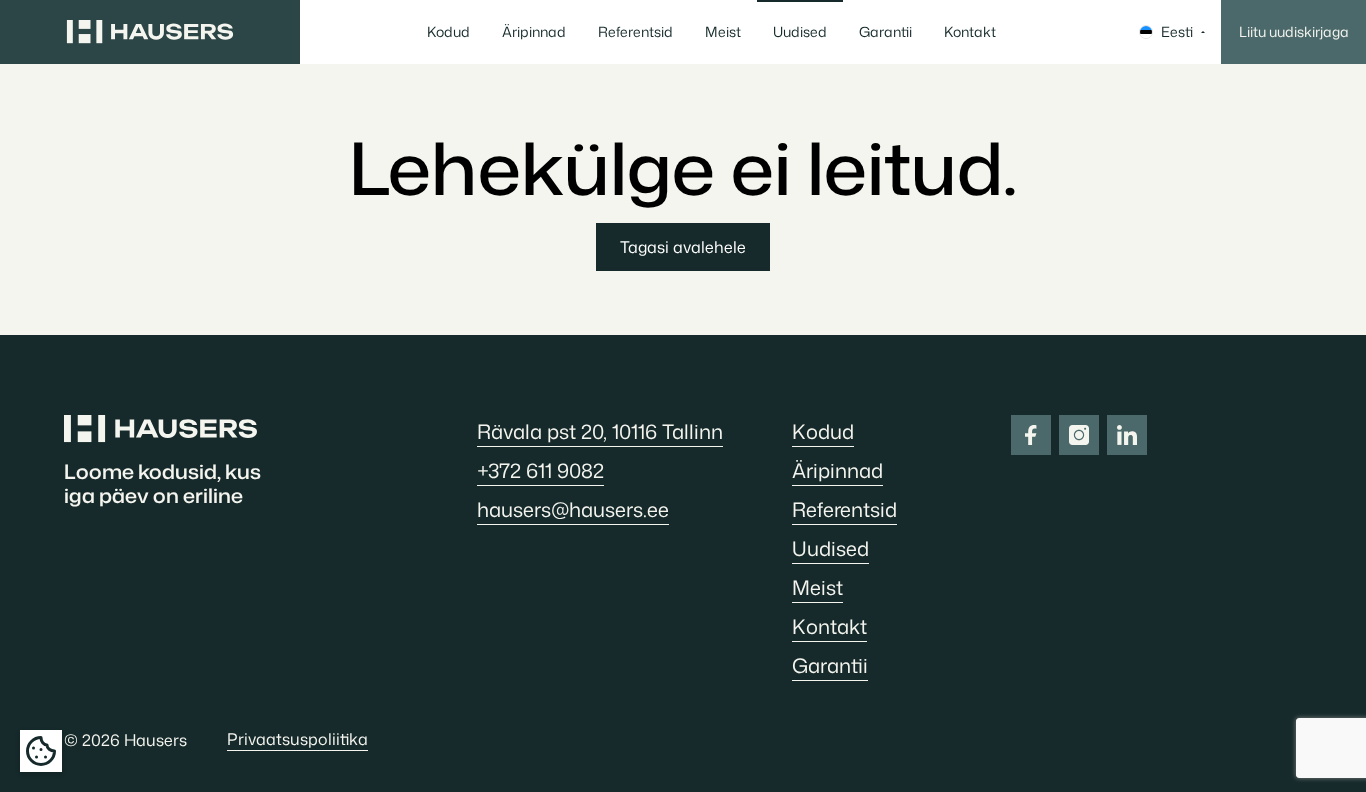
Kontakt (970, 31)
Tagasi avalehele (683, 247)
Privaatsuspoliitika (297, 739)
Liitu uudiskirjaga (1294, 31)
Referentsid (635, 31)
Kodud (448, 31)
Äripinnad (534, 31)
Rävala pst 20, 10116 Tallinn (600, 431)
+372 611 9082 (540, 470)
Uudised (800, 31)
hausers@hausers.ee (573, 509)
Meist (723, 31)
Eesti (1177, 31)
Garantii (885, 31)
